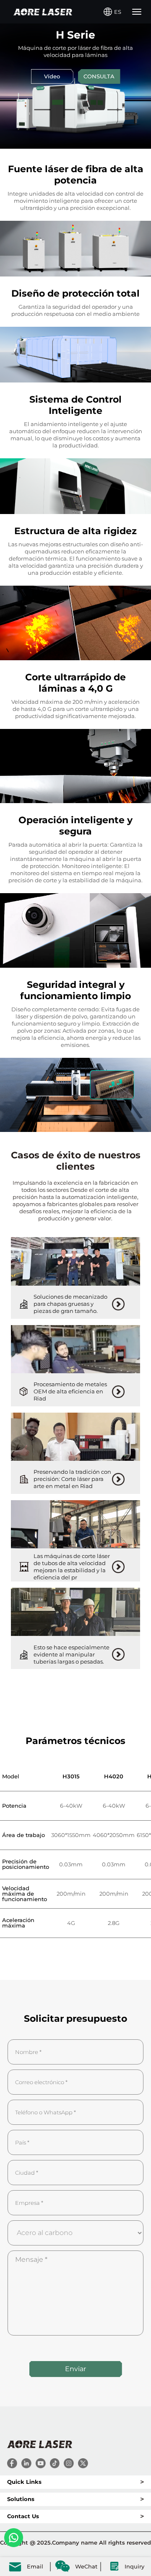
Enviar (75, 2369)
